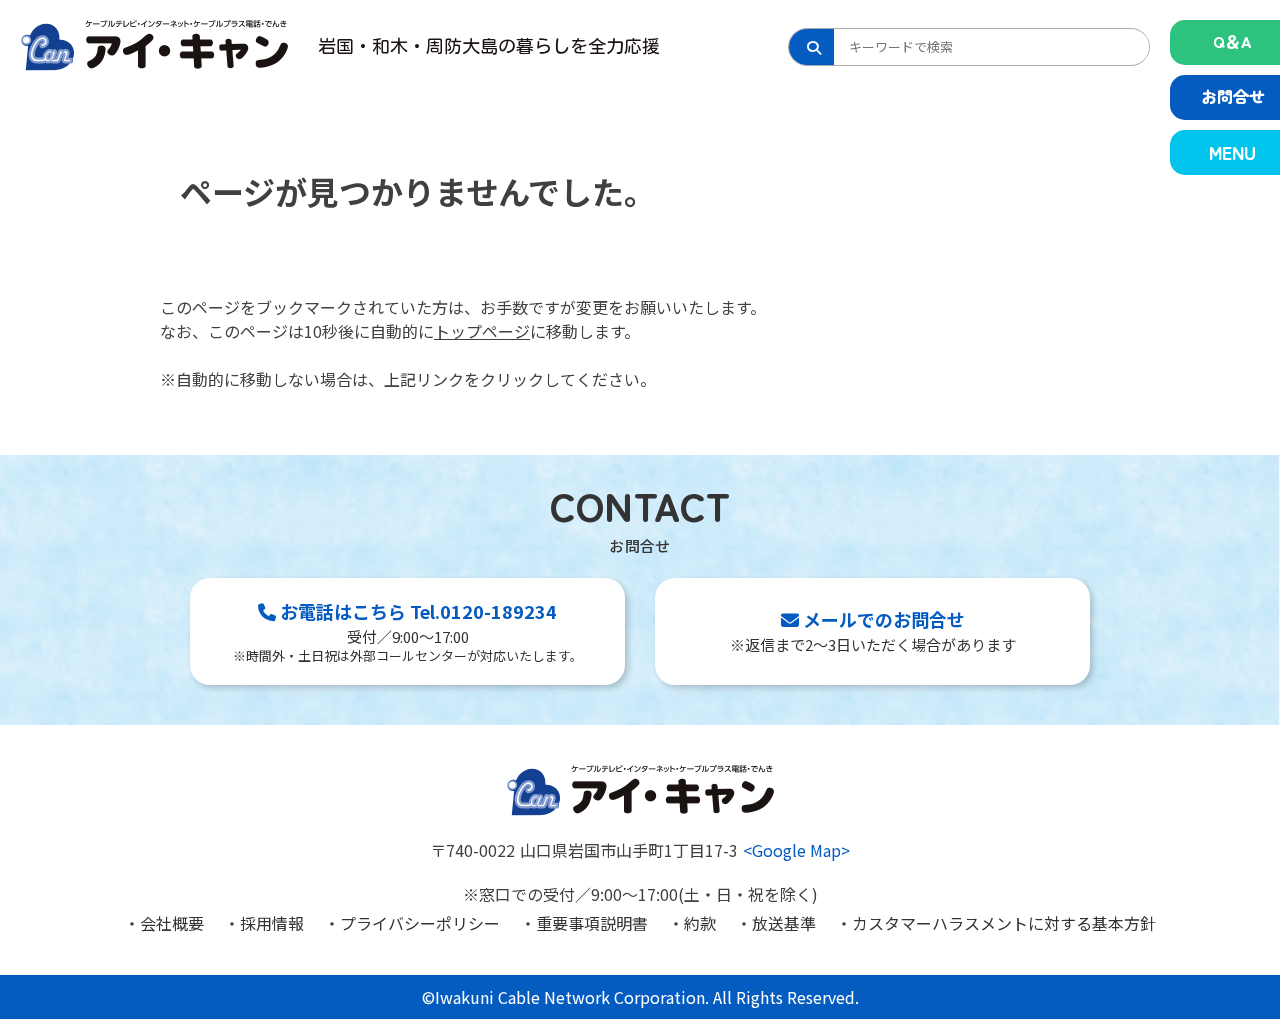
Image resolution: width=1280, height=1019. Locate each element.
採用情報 (272, 923)
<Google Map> (796, 850)
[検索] (811, 47)
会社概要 (172, 923)
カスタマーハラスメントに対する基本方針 (1004, 923)
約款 (700, 923)
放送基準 (784, 923)
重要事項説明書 (592, 923)
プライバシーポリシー (420, 923)
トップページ (482, 331)
